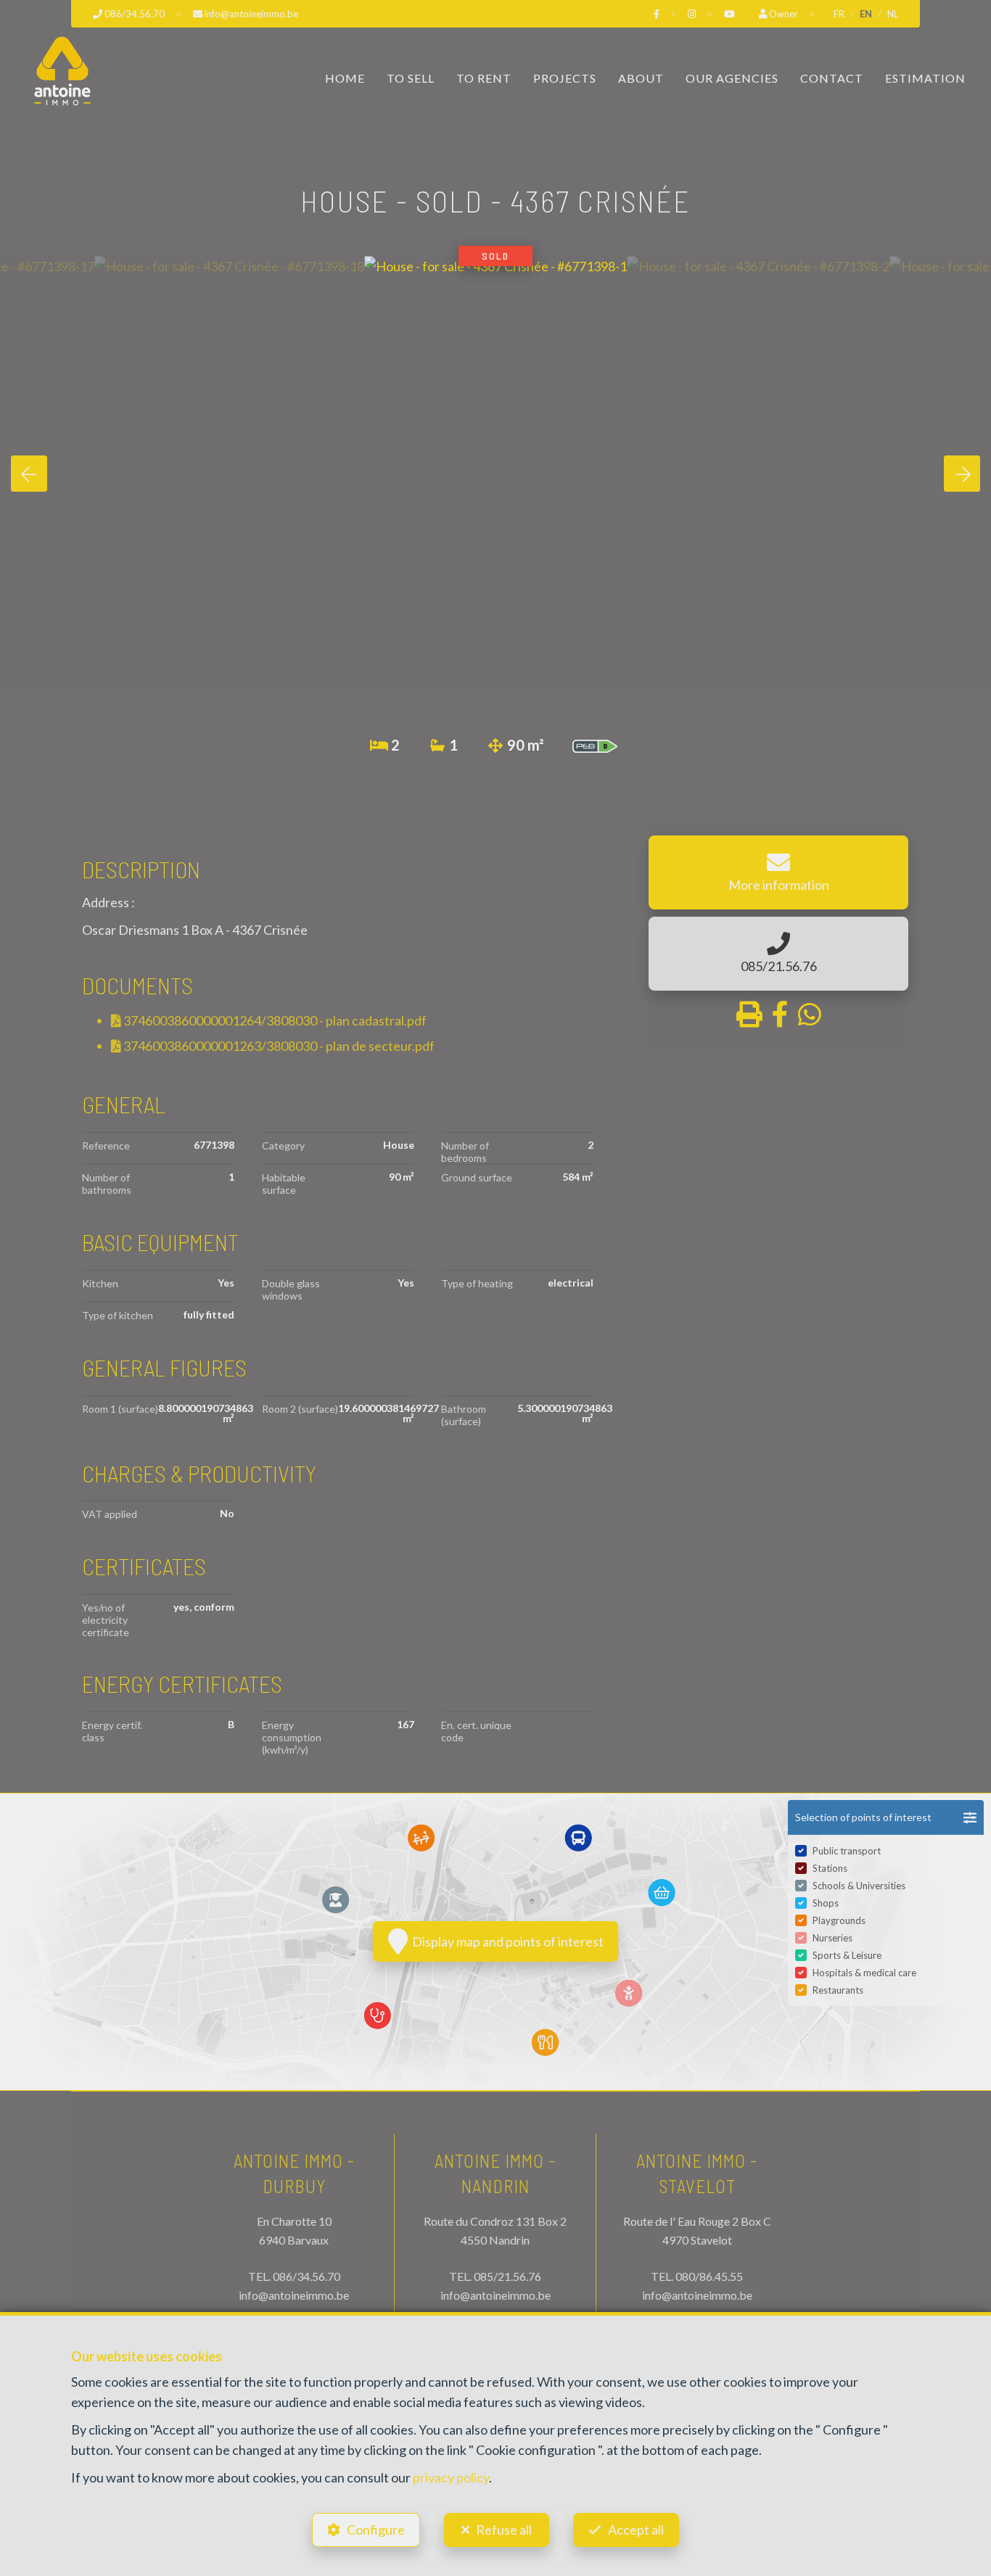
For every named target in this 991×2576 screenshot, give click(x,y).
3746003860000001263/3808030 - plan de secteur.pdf (278, 1046)
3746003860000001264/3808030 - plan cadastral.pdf (274, 1020)
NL (893, 14)
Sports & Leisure (847, 1955)
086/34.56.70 (307, 2276)
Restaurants (838, 1990)
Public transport (847, 1851)
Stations (830, 1868)
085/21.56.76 (507, 2276)
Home (345, 78)
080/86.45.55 (709, 2276)
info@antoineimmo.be (294, 2295)
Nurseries (832, 1938)
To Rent (484, 78)
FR (839, 14)
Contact (832, 78)
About (641, 78)
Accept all (636, 2530)
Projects (565, 78)
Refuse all (504, 2530)
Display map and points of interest (506, 1941)
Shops (826, 1903)
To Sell (411, 78)
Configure (376, 2530)
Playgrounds (839, 1920)
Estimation (925, 78)
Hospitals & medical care (864, 1973)
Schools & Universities (859, 1886)
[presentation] (29, 474)
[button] (886, 1817)
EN (866, 14)
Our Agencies (732, 78)
